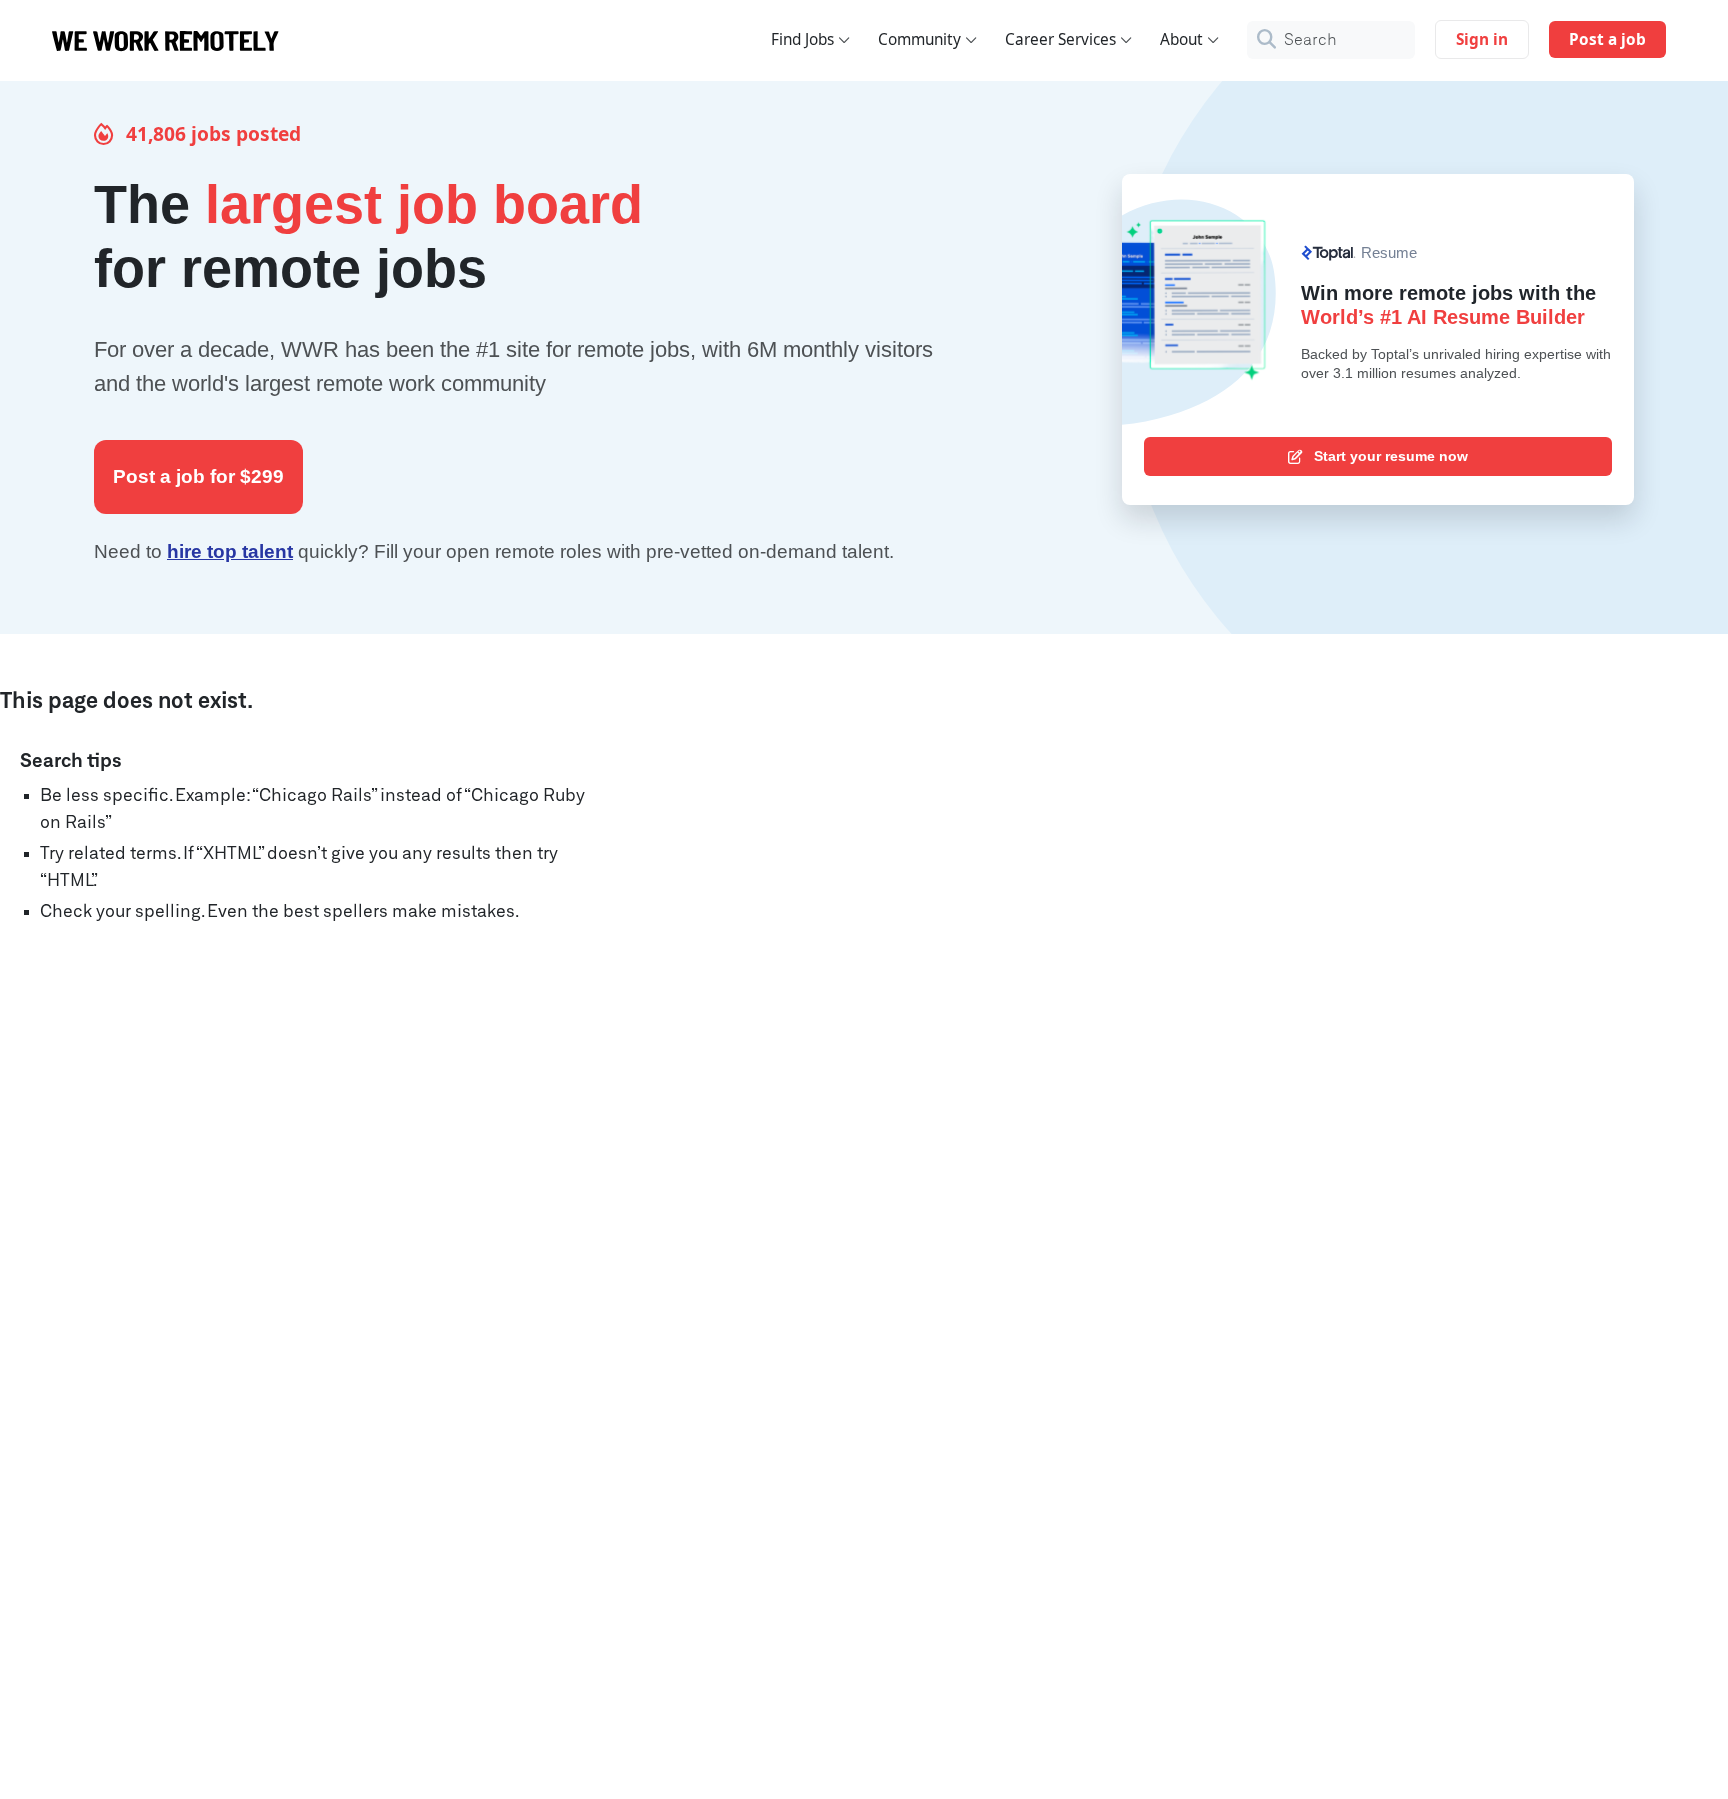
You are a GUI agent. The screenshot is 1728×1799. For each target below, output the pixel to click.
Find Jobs (802, 39)
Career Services (1060, 39)
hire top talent (230, 551)
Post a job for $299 (198, 476)
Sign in (1482, 39)
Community (919, 39)
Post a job (1607, 39)
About (1181, 39)
